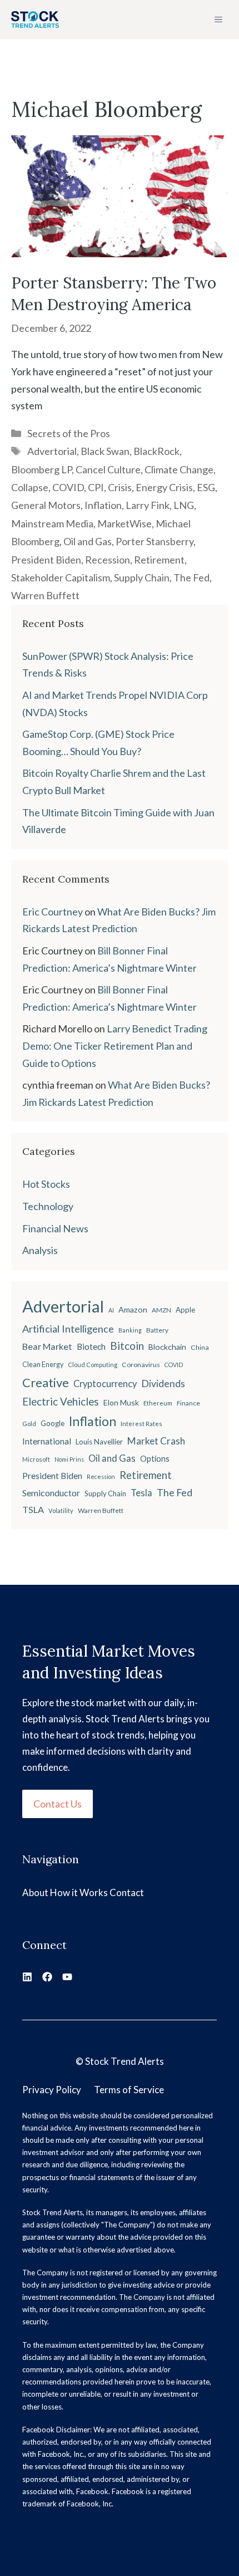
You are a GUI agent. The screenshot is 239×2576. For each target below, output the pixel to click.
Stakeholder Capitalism (61, 577)
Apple (185, 1310)
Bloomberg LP (41, 469)
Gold (29, 1424)
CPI (96, 487)
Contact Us (58, 1804)
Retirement (159, 560)
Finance (188, 1403)
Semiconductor (51, 1493)
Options (155, 1459)
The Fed (191, 577)
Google (53, 1423)
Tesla (141, 1493)
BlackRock (156, 451)
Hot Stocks (46, 1184)
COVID (68, 487)
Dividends (163, 1384)
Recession (108, 560)
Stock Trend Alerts (125, 2061)
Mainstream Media (52, 523)
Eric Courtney (53, 912)
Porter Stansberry (155, 541)
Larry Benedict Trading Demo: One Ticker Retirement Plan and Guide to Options (115, 1045)
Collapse (30, 487)
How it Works (79, 1892)
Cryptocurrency (105, 1384)
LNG (184, 505)
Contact (127, 1892)
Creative (46, 1382)
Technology (48, 1206)
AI (111, 1310)
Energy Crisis (164, 487)
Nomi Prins (69, 1459)
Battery (157, 1330)
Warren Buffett (45, 595)
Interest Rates (141, 1424)
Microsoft (36, 1459)
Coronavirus (141, 1365)
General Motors (46, 505)
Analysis (40, 1250)
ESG (206, 487)
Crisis (120, 487)
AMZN (161, 1310)
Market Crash (156, 1441)
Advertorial (52, 451)
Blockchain (167, 1347)
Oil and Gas (88, 541)
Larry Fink (148, 505)
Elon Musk (121, 1402)
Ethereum (158, 1403)
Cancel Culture (108, 469)
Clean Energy (43, 1365)
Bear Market (47, 1346)
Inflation (103, 505)
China (200, 1347)
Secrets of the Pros (69, 433)
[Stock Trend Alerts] (35, 19)
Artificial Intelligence (68, 1329)
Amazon (133, 1309)
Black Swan (105, 451)
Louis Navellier (99, 1442)
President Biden (46, 560)
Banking (130, 1330)
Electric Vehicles (61, 1402)
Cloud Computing (93, 1365)
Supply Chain (142, 577)
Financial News (55, 1228)
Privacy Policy (52, 2090)
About (35, 1892)
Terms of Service (129, 2090)
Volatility (61, 1510)
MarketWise (125, 523)
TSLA (33, 1509)
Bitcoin (127, 1346)
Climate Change (179, 469)
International (47, 1441)
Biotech (91, 1346)
